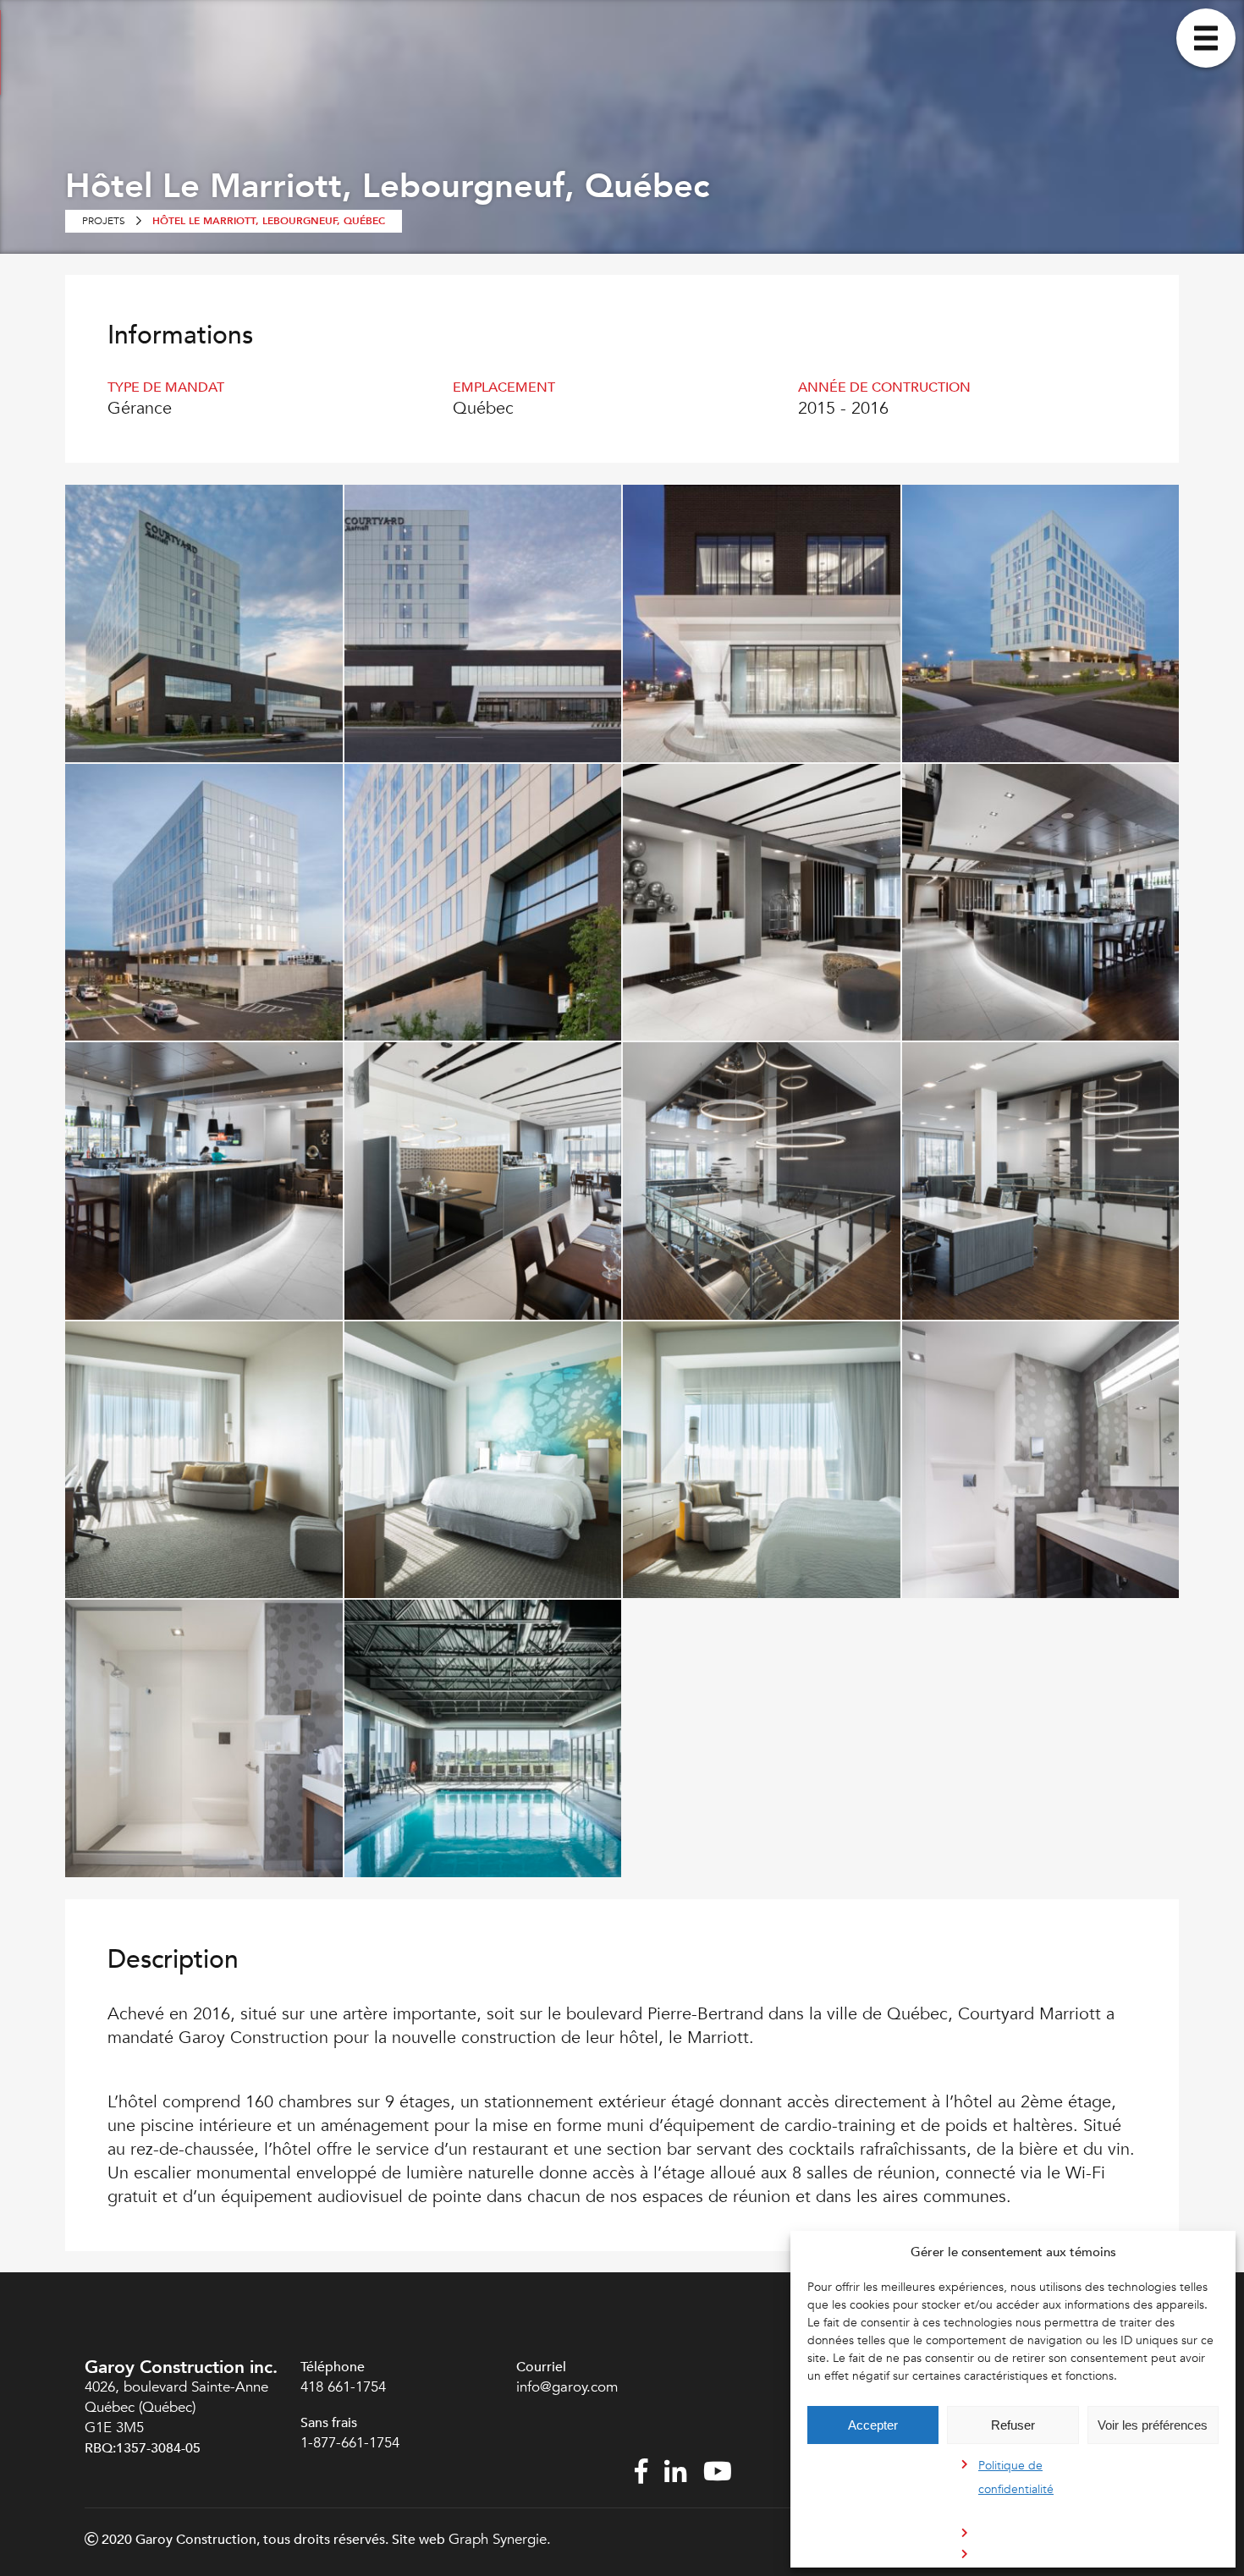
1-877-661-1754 (352, 2443)
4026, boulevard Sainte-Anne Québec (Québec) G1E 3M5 (176, 2407)
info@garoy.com (567, 2387)
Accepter (873, 2425)
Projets (104, 221)
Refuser (1013, 2425)
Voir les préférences (1153, 2425)
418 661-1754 (343, 2387)
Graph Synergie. (500, 2539)
